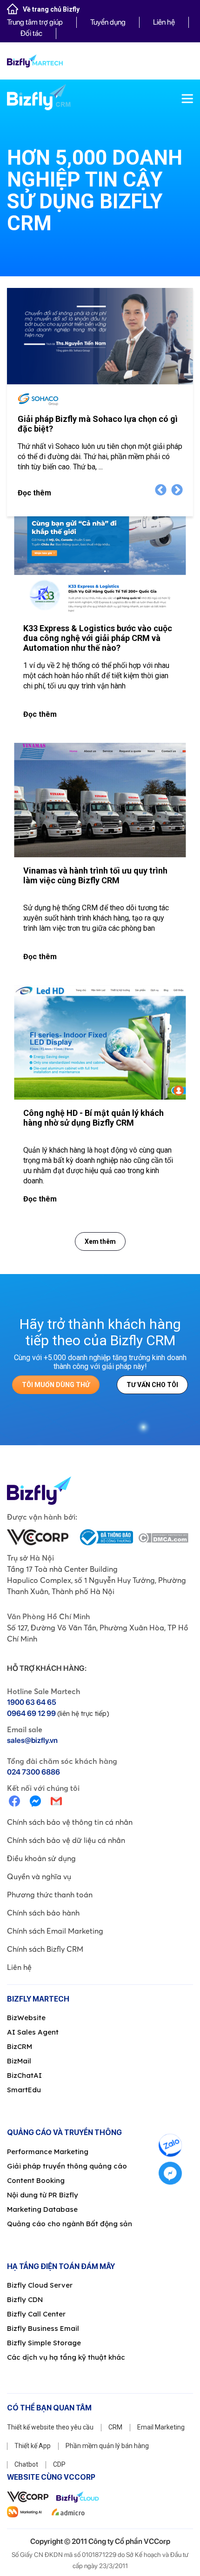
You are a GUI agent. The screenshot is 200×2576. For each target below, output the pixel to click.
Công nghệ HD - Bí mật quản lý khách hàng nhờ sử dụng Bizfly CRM (93, 1118)
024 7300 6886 (33, 1772)
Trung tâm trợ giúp (35, 22)
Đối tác (31, 33)
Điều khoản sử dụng (41, 1858)
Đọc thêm (34, 493)
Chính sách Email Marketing (55, 1931)
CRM (115, 2427)
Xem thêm (100, 1241)
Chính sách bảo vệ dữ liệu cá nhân (66, 1840)
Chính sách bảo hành (43, 1913)
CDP (59, 2464)
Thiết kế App (33, 2446)
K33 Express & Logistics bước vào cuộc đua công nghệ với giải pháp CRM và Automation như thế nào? (98, 638)
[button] (177, 490)
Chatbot (26, 2464)
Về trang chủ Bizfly (51, 9)
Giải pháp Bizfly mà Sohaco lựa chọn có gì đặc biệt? (98, 424)
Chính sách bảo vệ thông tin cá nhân (70, 1822)
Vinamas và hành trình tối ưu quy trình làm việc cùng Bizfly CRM (95, 875)
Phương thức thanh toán (50, 1895)
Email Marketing (161, 2427)
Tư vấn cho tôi (152, 1385)
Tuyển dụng (108, 22)
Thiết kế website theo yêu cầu (50, 2427)
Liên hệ (164, 22)
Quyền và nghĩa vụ (39, 1876)
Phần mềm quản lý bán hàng (107, 2446)
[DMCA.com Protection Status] (163, 1537)
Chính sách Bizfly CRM (45, 1949)
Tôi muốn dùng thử (56, 1385)
